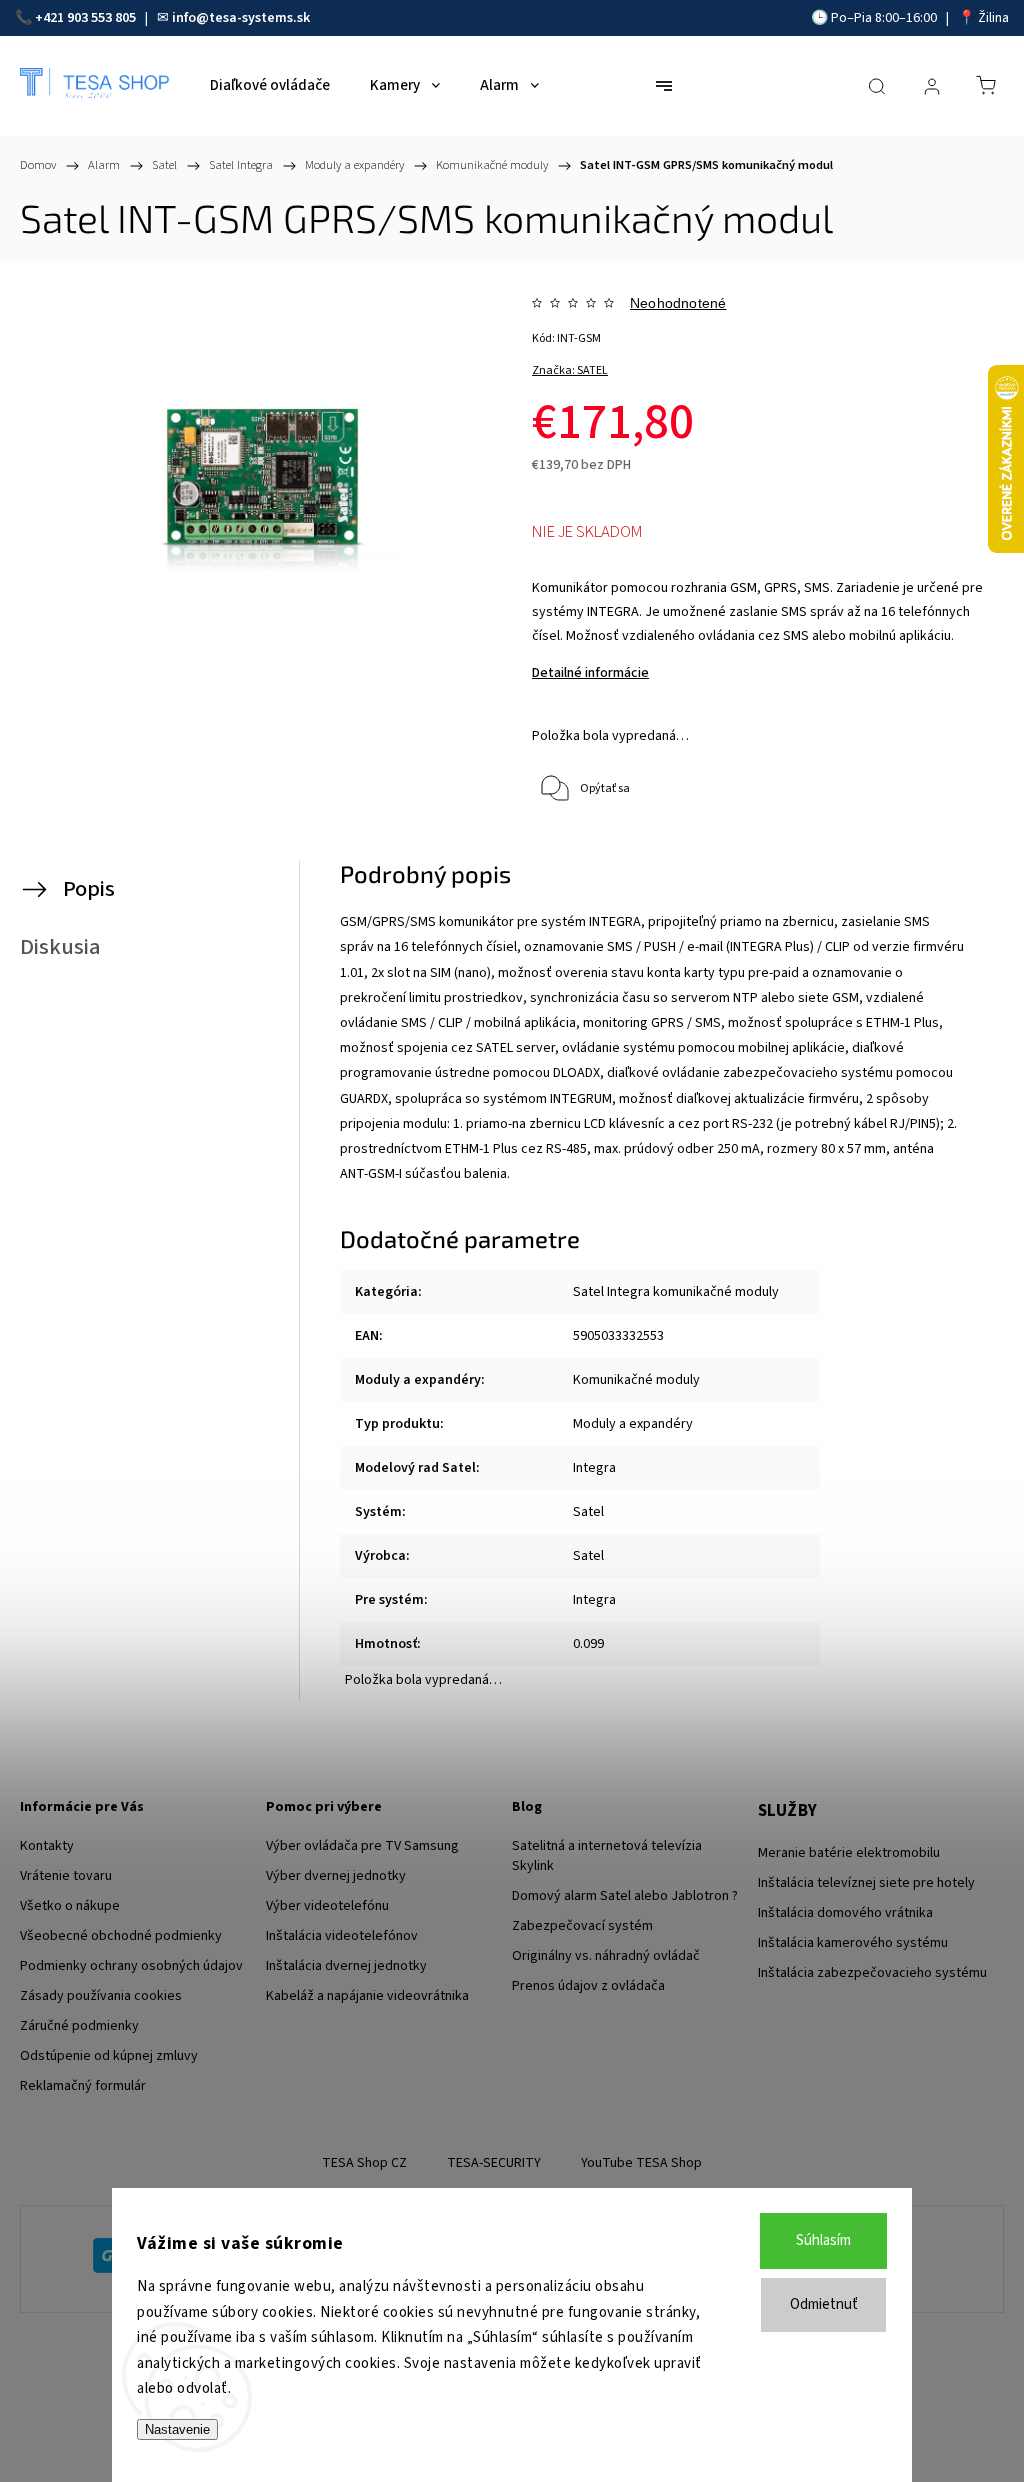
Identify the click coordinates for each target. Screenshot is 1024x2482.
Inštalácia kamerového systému (853, 1943)
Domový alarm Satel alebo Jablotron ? (625, 1896)
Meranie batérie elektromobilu (849, 1853)
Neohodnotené (678, 303)
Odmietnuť (824, 2304)
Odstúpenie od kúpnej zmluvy (109, 2056)
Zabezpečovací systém (582, 1926)
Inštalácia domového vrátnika (845, 1913)
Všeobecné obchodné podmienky (121, 1936)
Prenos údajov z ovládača (588, 1986)
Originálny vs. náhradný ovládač (606, 1956)
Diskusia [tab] (60, 947)
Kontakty (47, 1846)
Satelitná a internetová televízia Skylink (607, 1856)
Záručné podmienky (79, 2026)
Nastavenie (177, 2429)
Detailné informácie (590, 673)
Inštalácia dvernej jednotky (346, 1966)
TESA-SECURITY (494, 2163)
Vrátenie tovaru (66, 1876)
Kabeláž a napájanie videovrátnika (367, 1996)
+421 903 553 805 (85, 18)
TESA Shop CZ (364, 2163)
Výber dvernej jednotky (336, 1876)
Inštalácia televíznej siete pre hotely (866, 1883)
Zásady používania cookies (101, 1996)
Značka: (570, 370)
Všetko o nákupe (70, 1906)
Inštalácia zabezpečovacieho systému (872, 1973)
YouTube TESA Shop (641, 2163)
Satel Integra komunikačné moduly (676, 1292)
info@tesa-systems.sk (241, 18)
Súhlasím (823, 2240)
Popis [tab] (89, 889)
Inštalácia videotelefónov (342, 1936)
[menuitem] (270, 86)
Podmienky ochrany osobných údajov (131, 1966)
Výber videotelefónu (327, 1906)
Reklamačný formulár (83, 2086)
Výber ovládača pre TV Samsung (362, 1846)
